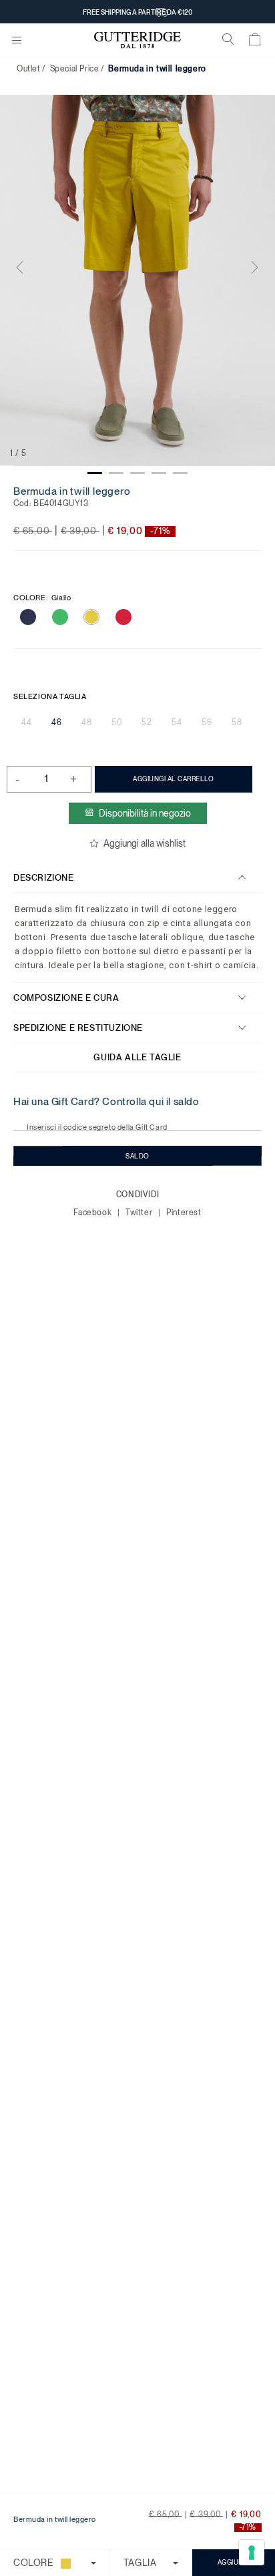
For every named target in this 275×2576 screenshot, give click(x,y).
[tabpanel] (137, 280)
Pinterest (184, 1213)
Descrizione (44, 878)
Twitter (140, 1213)
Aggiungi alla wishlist (145, 843)
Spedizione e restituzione (78, 1028)
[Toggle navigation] (17, 41)
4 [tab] (159, 473)
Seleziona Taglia (50, 696)
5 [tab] (180, 473)
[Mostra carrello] (255, 42)
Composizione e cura (66, 998)
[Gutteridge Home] (137, 40)
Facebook (93, 1213)
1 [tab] (95, 473)
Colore (42, 598)
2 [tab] (116, 473)
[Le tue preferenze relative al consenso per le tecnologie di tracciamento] (252, 2553)
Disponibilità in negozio (145, 813)
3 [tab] (137, 473)
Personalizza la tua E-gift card (137, 9)
